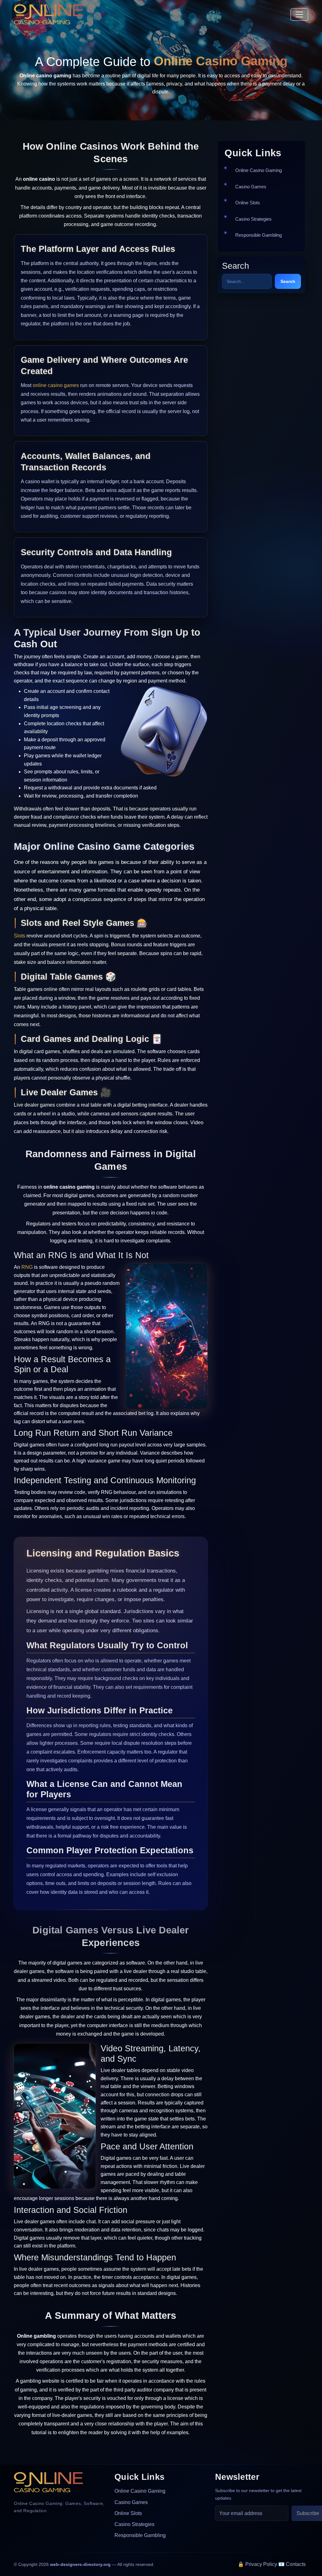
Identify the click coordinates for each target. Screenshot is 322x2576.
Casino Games (251, 187)
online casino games (56, 385)
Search (288, 281)
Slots (19, 936)
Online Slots (248, 203)
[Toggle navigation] (299, 14)
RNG (27, 1267)
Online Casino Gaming (258, 170)
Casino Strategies (253, 219)
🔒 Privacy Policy (257, 2564)
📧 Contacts (292, 2564)
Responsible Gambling (258, 235)
